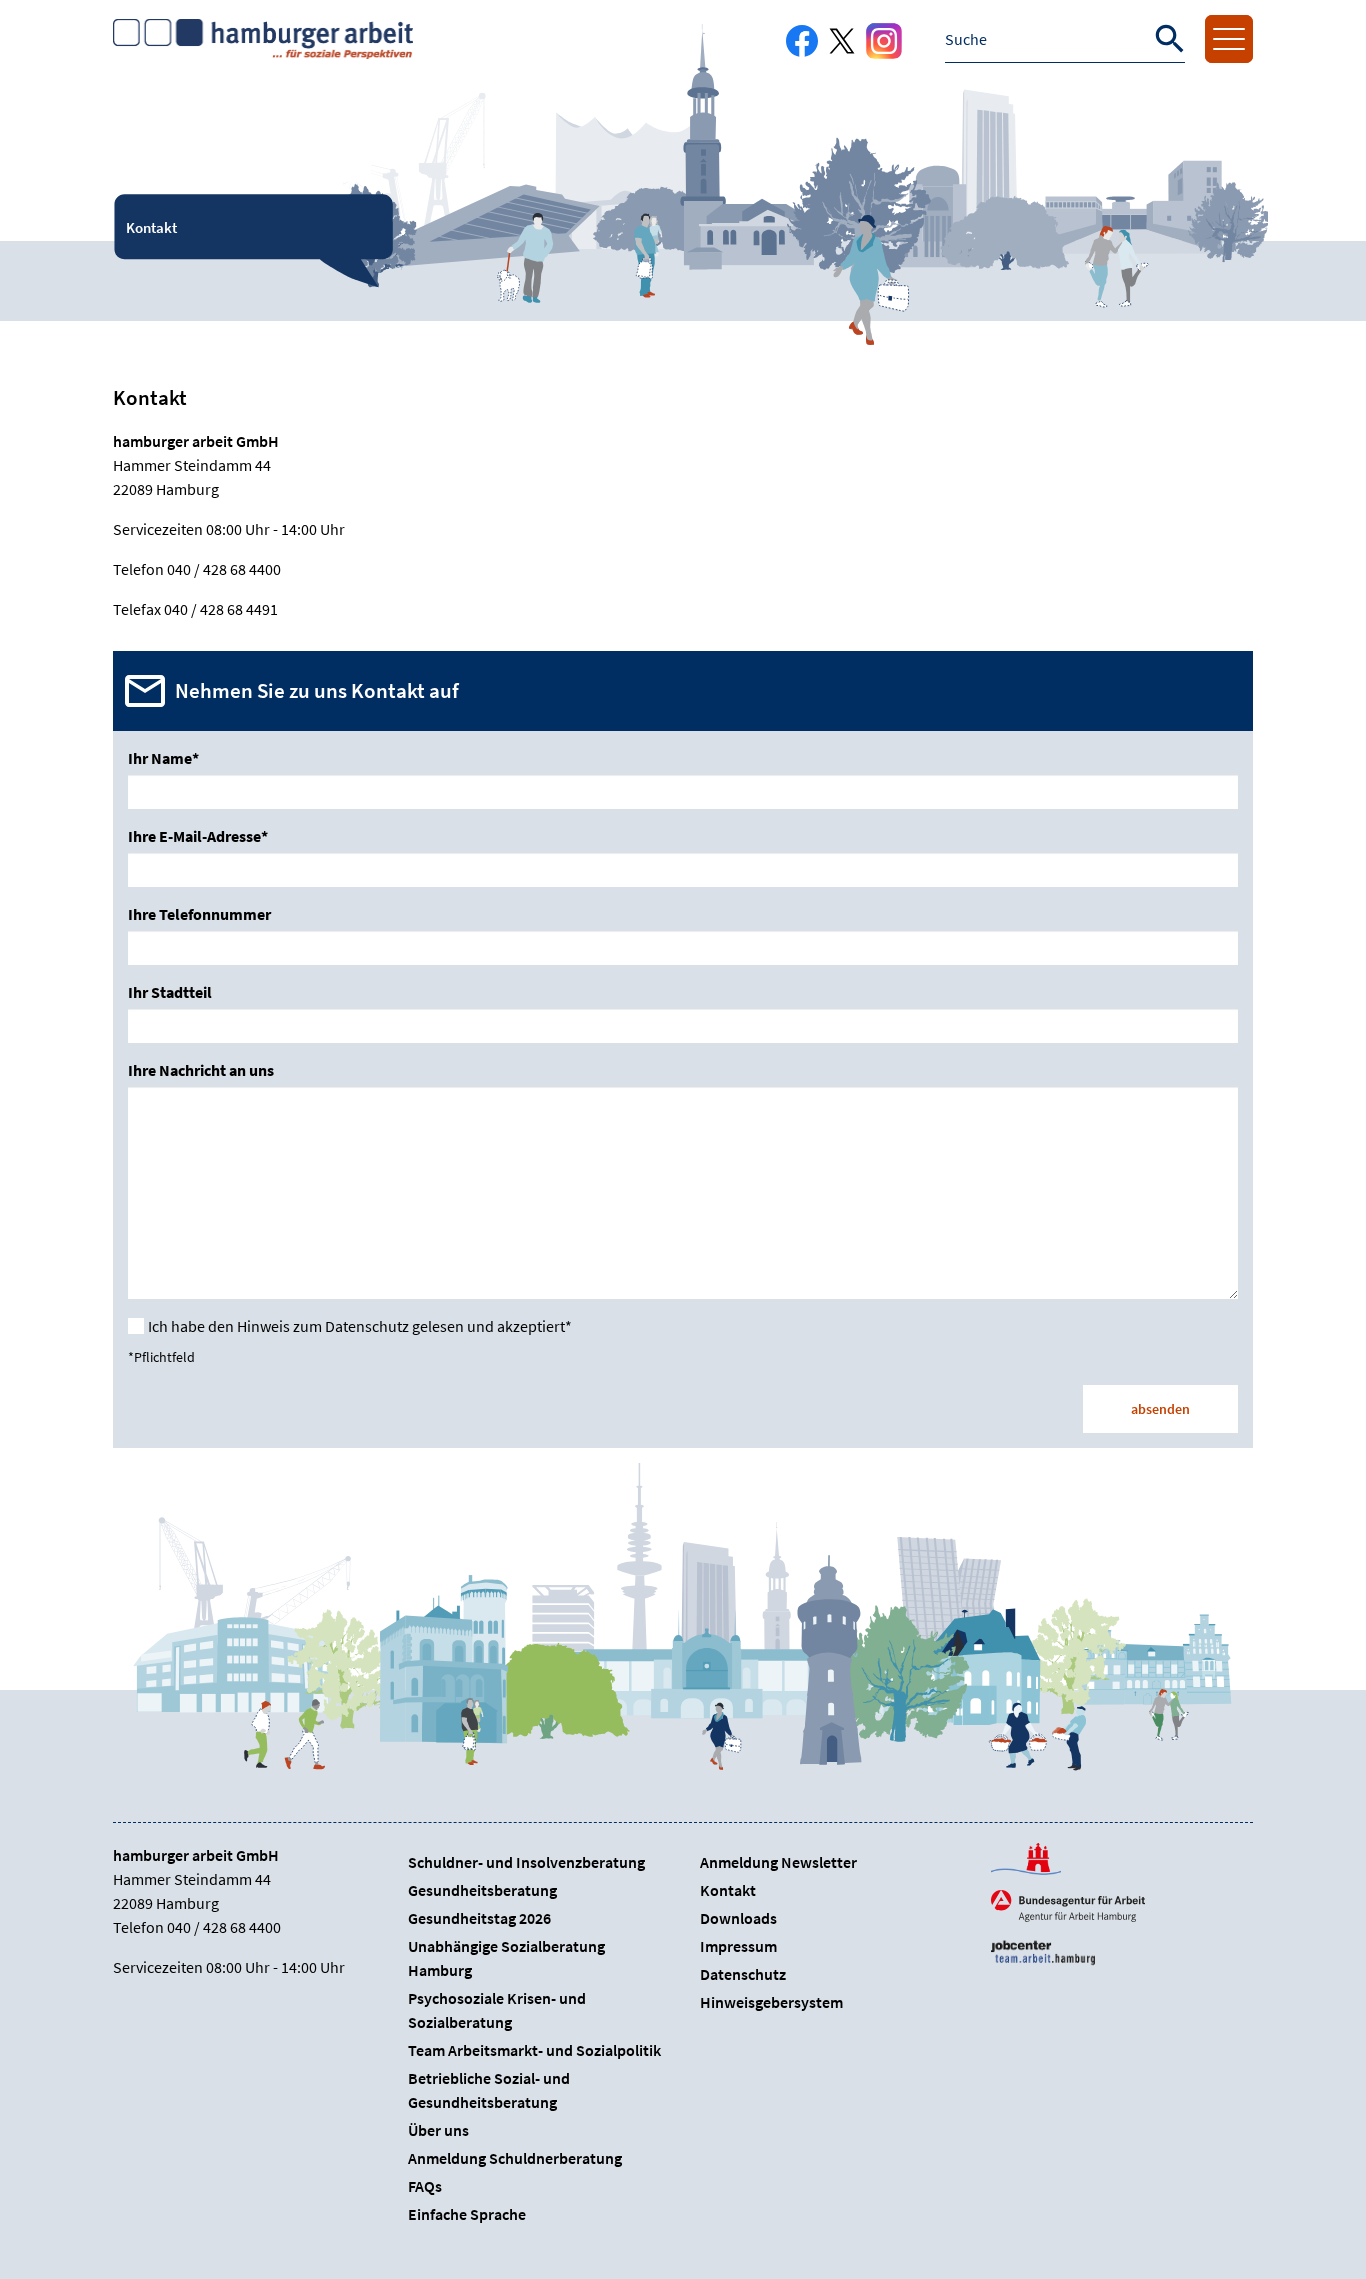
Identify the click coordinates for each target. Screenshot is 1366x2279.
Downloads (738, 1918)
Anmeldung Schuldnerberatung (515, 2158)
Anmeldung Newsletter (778, 1862)
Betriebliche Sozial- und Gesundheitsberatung (489, 2090)
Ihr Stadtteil (170, 992)
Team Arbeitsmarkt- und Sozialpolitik (534, 2050)
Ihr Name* (163, 758)
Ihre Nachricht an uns (201, 1070)
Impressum (738, 1946)
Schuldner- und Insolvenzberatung (526, 1862)
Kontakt (728, 1890)
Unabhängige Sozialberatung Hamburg (506, 1958)
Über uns (438, 2130)
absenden (1160, 1409)
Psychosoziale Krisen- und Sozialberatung (497, 2010)
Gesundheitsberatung (482, 1890)
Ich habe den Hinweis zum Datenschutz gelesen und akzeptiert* (360, 1326)
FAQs (425, 2186)
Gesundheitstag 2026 (479, 1918)
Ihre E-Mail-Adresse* (198, 836)
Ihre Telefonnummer (199, 914)
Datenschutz (743, 1974)
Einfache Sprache (467, 2214)
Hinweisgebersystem (771, 2002)
